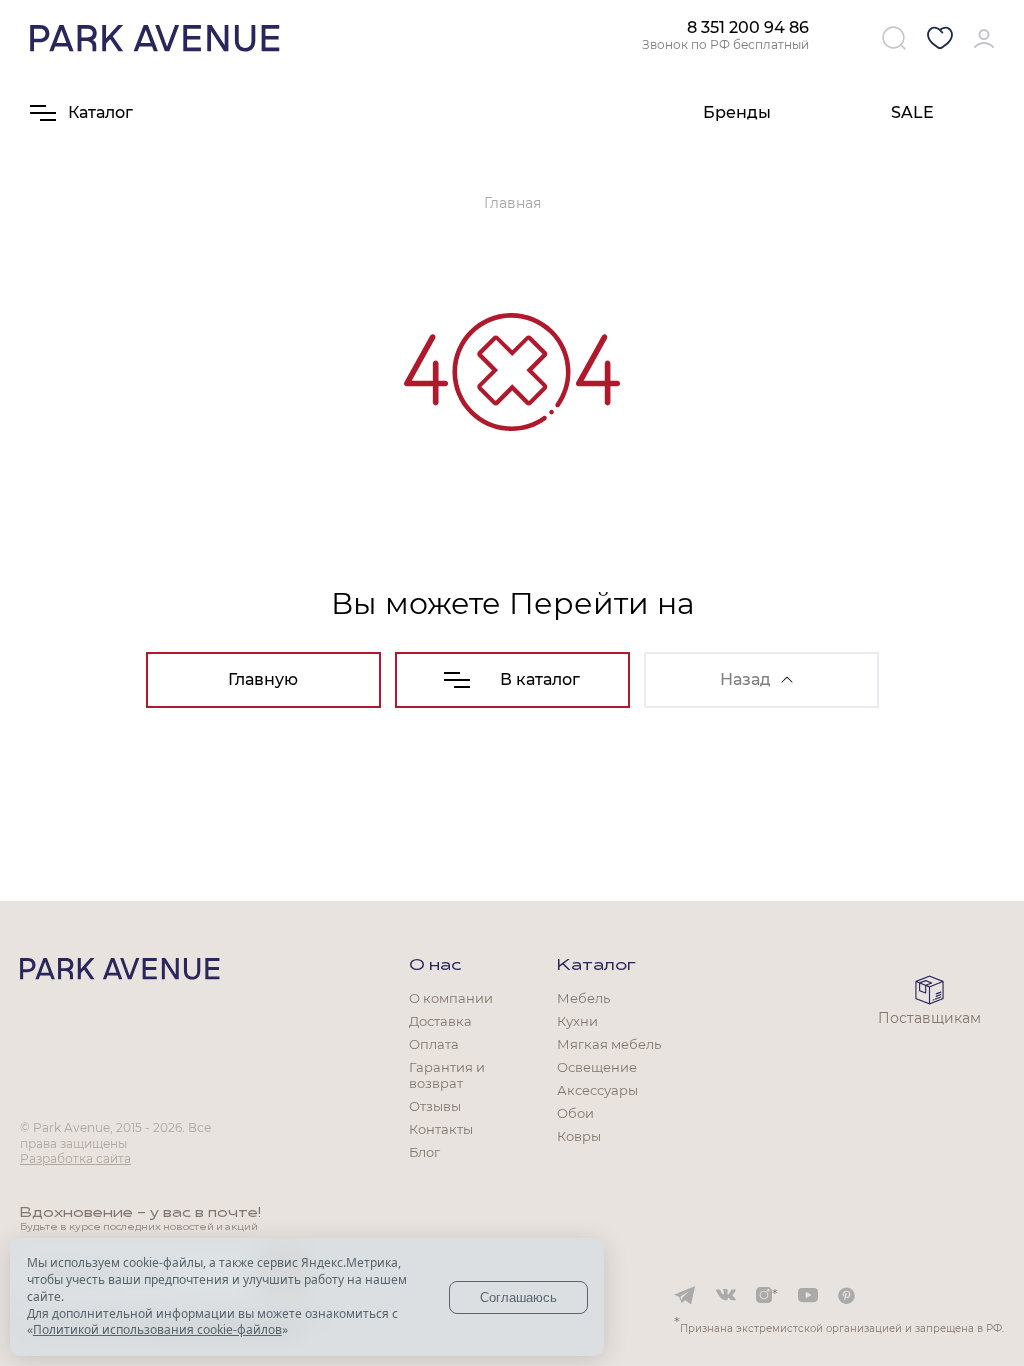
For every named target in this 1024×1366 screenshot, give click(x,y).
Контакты (441, 1129)
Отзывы (435, 1106)
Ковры (579, 1136)
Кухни (577, 1021)
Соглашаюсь (518, 1297)
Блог (424, 1152)
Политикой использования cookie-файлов (157, 1329)
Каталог (596, 966)
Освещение (597, 1067)
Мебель (583, 998)
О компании (451, 998)
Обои (575, 1113)
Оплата (434, 1044)
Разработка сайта (75, 1158)
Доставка (440, 1021)
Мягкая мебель (609, 1044)
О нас (435, 966)
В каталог (540, 679)
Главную (263, 679)
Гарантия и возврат (447, 1075)
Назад (745, 679)
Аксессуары (597, 1090)
